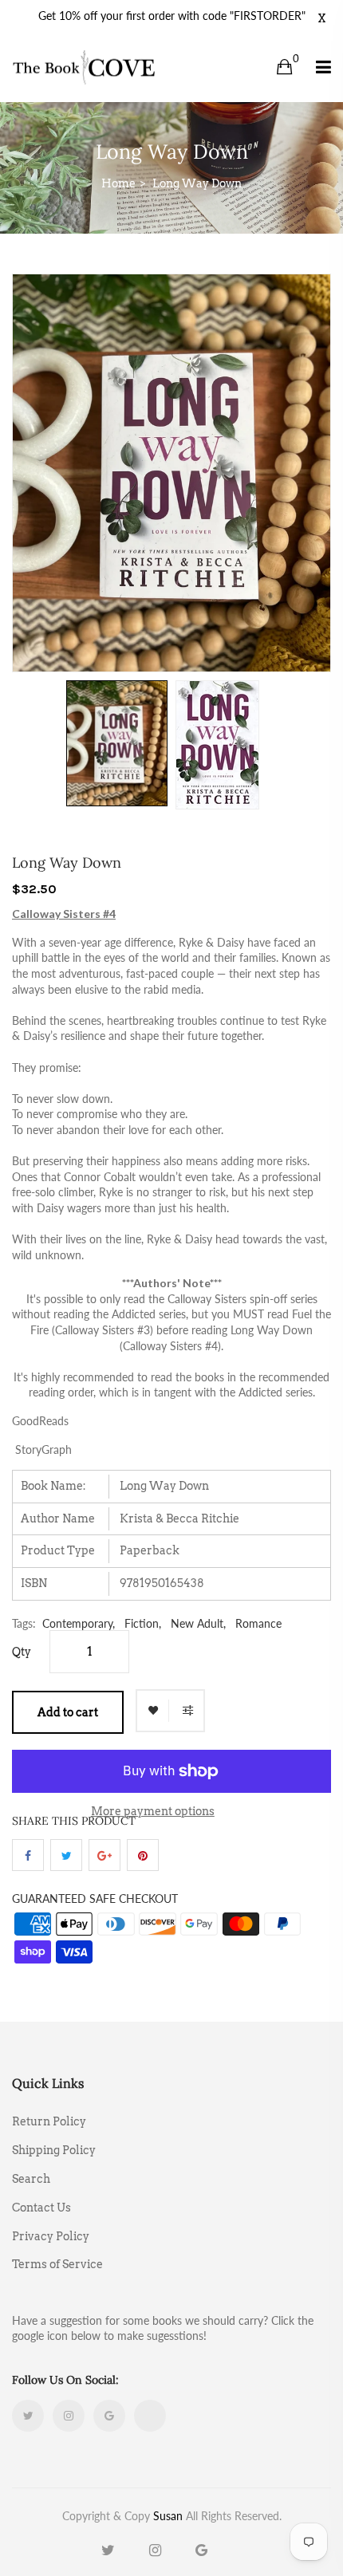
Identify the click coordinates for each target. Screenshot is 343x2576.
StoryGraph (43, 1449)
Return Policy (49, 2121)
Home (118, 183)
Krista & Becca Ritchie (179, 1518)
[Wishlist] (153, 1711)
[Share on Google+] (104, 1855)
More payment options (153, 1811)
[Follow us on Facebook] (28, 1855)
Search (31, 2179)
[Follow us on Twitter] (66, 1855)
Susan (168, 2516)
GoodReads (40, 1421)
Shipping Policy (54, 2150)
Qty (22, 1652)
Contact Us (41, 2208)
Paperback (150, 1550)
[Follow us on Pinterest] (143, 1855)
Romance (258, 1623)
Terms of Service (57, 2264)
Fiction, (143, 1623)
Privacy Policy (51, 2236)
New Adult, (198, 1623)
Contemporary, (79, 1623)
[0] (284, 67)
